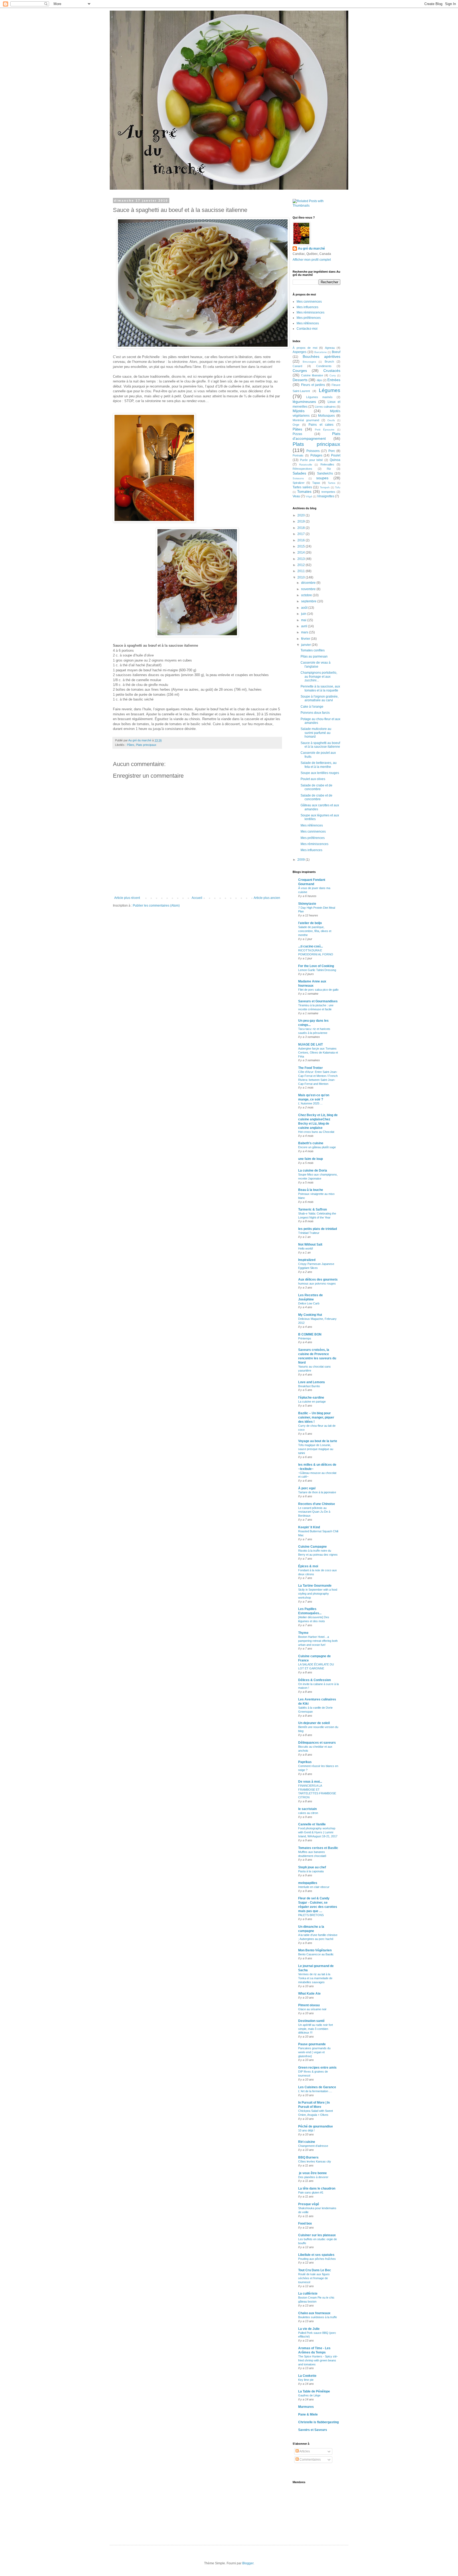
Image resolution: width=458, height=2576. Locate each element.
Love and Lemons (312, 1382)
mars (305, 632)
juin (304, 614)
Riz (329, 469)
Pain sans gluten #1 (311, 2192)
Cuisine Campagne (312, 1547)
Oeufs (331, 420)
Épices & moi (308, 1566)
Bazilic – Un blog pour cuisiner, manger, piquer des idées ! (316, 1417)
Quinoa (335, 460)
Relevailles (327, 464)
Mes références (308, 323)
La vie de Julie (309, 2329)
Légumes (330, 390)
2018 (301, 528)
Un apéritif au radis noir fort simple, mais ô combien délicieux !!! (316, 2029)
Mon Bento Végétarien (315, 1950)
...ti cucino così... (311, 946)
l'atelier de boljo (310, 923)
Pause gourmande (312, 2044)
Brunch (329, 362)
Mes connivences (309, 302)
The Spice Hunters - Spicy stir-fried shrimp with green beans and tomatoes (318, 2360)
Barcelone (321, 352)
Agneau (330, 348)
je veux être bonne (312, 2173)
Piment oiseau (309, 2005)
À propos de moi (305, 348)
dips (319, 380)
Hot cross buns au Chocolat (316, 1132)
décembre (309, 583)
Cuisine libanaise (312, 375)
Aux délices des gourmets (318, 1280)
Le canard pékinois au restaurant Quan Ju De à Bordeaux (314, 1512)
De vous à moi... (310, 1782)
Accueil (197, 898)
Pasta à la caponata (311, 1871)
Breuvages (309, 362)
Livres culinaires (325, 407)
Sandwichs (325, 473)
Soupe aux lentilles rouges (320, 773)
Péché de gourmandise (316, 2126)
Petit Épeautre (325, 430)
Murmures (306, 2407)
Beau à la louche (311, 1190)
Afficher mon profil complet (312, 260)
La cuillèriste (308, 2294)
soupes (322, 478)
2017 (301, 534)
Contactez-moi (307, 329)
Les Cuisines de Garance (317, 2087)
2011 (301, 571)
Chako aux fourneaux (314, 2313)
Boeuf (336, 352)
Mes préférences (309, 318)
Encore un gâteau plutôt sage (317, 1147)
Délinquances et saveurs (317, 1743)
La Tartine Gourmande (315, 1586)
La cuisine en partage (312, 1402)
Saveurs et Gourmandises (318, 1001)
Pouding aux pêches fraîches (317, 2259)
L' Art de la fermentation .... (315, 2091)
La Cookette (307, 2376)
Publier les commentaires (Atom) (156, 906)
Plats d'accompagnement (316, 436)
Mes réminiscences (311, 312)
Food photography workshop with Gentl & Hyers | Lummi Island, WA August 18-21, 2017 (318, 1832)
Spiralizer (299, 483)
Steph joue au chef (312, 1867)
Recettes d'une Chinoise (317, 1504)
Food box (305, 2223)
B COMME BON (310, 1334)
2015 (301, 546)
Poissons (313, 451)
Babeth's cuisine (311, 1143)
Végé (309, 496)
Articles (304, 2451)
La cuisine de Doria (313, 1170)
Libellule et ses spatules (316, 2255)
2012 (301, 565)
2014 (301, 552)
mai (304, 620)
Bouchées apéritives (322, 356)
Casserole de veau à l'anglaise (316, 664)
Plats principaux (146, 745)
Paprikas (305, 1762)
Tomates (304, 491)
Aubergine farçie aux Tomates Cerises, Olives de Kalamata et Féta (318, 1052)
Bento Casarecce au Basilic (316, 1954)
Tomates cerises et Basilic (318, 1848)
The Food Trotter (311, 1068)
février (306, 639)
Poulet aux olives (313, 779)
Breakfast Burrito (309, 1386)
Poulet (336, 455)
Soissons (298, 478)
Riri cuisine (307, 2142)
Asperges (300, 352)
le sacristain (307, 1809)
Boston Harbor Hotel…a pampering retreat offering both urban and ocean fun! (318, 1641)
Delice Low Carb (309, 1303)
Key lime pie (306, 2380)
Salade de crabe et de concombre (316, 787)
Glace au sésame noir (312, 2009)
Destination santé (311, 2021)
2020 (301, 515)
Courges (300, 371)
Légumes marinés (319, 397)
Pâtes (131, 745)
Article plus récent (127, 898)
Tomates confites (313, 650)
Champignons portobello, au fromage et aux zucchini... (319, 676)
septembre (309, 601)
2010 (301, 577)
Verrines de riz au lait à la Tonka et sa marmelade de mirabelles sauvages (315, 1978)
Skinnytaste (307, 904)
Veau (296, 496)
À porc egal (307, 1488)
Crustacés (332, 371)
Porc (332, 451)
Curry (333, 375)
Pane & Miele (308, 2414)
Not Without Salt (310, 1245)
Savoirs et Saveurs (313, 2430)
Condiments (324, 366)
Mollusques (326, 416)
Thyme (303, 1633)
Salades (299, 473)
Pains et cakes (321, 425)
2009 (301, 860)
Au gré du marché (311, 249)
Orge (296, 425)
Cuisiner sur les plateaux (317, 2235)
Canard (297, 366)
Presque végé (309, 2204)
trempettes (328, 492)
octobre (307, 595)
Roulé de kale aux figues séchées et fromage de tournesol (314, 2278)
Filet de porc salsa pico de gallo (318, 990)
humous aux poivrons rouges (317, 1283)
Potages (316, 455)
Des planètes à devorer (313, 2177)
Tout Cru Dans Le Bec (315, 2270)
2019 (301, 521)
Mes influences (307, 307)
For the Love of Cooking (316, 966)
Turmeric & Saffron (312, 1209)
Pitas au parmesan (314, 656)
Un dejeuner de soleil (314, 1723)
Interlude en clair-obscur (314, 1887)
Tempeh (325, 487)
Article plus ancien (267, 898)
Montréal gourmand (306, 420)
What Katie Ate (309, 1994)
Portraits (298, 455)
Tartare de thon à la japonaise (317, 1492)
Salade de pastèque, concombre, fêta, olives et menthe (315, 931)
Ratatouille (306, 465)
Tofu (338, 487)
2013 (301, 559)
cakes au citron (308, 1813)
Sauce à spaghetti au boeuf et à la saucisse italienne (320, 745)
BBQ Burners (308, 2157)
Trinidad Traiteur (309, 1233)
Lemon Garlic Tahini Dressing (317, 970)
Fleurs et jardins (313, 385)
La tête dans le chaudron (317, 2188)
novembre (309, 589)
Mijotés (299, 411)
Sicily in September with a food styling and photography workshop (318, 1594)
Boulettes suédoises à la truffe (318, 2317)
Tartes (332, 483)
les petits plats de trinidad (318, 1229)
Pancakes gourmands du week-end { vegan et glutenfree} (314, 2052)
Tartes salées (302, 487)
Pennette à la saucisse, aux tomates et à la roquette (320, 688)
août (305, 608)
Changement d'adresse (313, 2146)
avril (305, 626)
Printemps (305, 1338)
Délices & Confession (314, 1680)
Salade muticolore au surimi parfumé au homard (316, 733)
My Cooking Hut (310, 1315)
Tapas (316, 483)
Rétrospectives (302, 469)
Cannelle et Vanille (312, 1824)
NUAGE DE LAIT (311, 1045)
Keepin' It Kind (309, 1527)
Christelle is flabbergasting (318, 2422)
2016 (301, 540)
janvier (306, 645)
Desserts (300, 380)
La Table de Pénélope (314, 2391)
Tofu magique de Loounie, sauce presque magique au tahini (316, 1449)
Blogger (248, 2563)
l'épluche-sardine (311, 1398)
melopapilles (308, 1883)
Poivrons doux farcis (315, 713)
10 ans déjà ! (306, 2130)
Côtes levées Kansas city (315, 2161)
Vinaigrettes (326, 496)
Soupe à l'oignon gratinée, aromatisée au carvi (320, 698)
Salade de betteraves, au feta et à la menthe (319, 765)
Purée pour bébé (312, 460)
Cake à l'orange (312, 707)
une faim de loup (311, 1159)
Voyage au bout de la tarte (318, 1441)
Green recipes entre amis (317, 2068)
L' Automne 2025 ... (310, 1103)
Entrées (334, 380)
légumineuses (304, 402)
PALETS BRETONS (311, 1915)
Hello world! (306, 1248)
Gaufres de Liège (309, 2395)
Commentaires (310, 2460)
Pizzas (297, 434)
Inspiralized (307, 1260)
